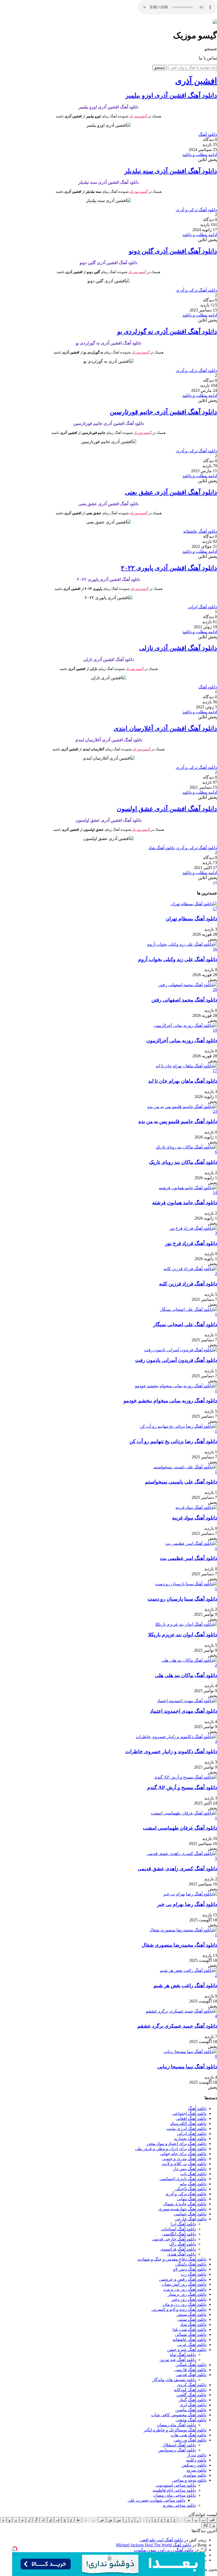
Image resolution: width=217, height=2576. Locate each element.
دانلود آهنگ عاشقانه (200, 531)
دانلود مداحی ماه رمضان (175, 2495)
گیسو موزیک (138, 116)
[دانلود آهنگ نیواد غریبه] (196, 1507)
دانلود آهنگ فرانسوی (178, 2249)
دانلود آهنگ (208, 134)
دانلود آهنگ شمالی (191, 2334)
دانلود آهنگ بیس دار (190, 2169)
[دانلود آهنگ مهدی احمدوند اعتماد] (187, 1701)
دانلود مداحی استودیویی (176, 2485)
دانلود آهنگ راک (183, 2244)
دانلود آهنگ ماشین (191, 2410)
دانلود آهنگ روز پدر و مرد (185, 2289)
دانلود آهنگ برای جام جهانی (183, 2154)
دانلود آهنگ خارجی (191, 2219)
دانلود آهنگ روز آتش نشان (184, 2284)
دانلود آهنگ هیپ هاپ (189, 2435)
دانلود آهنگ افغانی (191, 2118)
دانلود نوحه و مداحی (189, 2480)
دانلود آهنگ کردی (192, 2385)
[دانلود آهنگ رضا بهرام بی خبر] (190, 1894)
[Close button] (202, 2549)
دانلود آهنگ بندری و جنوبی (184, 2159)
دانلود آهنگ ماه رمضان (176, 2425)
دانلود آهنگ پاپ (193, 2174)
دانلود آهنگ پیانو (193, 2184)
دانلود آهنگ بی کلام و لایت (184, 2164)
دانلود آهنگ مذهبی (191, 2420)
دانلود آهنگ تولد (183, 2355)
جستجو (160, 68)
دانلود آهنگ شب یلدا (189, 2329)
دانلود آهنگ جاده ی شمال (185, 2204)
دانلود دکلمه (196, 2460)
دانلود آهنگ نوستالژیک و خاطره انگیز (175, 2430)
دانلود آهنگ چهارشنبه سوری (182, 2209)
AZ (206, 2525)
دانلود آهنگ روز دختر (189, 2299)
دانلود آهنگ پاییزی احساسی (183, 2179)
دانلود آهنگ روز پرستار (187, 2294)
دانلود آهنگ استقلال (179, 2445)
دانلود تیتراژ (197, 2455)
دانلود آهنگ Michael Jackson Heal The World (154, 2545)
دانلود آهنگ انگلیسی (179, 2234)
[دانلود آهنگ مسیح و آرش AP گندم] (186, 1777)
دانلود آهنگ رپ (194, 2274)
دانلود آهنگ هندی (182, 2254)
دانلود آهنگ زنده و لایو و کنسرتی (179, 2309)
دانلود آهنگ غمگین (191, 2365)
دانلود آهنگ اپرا (183, 2224)
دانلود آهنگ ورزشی (190, 2440)
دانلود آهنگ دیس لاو (190, 2269)
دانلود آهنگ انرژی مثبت (186, 2129)
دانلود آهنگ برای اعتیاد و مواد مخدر (176, 2144)
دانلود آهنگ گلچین (191, 2395)
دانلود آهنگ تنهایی (192, 2199)
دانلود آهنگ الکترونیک (188, 2123)
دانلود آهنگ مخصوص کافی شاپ (179, 2415)
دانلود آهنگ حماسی (190, 2214)
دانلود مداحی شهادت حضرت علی (156, 2500)
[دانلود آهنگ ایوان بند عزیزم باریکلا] (186, 1624)
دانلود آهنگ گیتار (193, 2400)
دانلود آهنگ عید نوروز (178, 2360)
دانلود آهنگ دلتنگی (191, 2264)
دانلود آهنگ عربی (192, 2345)
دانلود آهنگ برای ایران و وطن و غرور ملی (171, 2149)
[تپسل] (15, 2549)
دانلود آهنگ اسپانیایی (178, 2229)
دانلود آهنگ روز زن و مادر (184, 2304)
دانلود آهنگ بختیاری (190, 2139)
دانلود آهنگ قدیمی (191, 2375)
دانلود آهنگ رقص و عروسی (183, 2279)
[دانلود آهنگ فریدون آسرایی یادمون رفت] (181, 1350)
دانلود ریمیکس (194, 2465)
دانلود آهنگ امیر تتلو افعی (161, 2540)
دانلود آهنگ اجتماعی (189, 2113)
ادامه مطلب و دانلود (200, 155)
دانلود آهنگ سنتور (191, 2314)
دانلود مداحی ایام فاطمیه (174, 2490)
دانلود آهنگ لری (193, 2405)
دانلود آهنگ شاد (162, 848)
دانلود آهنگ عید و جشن (187, 2350)
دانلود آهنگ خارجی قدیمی (174, 2239)
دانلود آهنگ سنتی (192, 2319)
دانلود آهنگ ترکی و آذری (196, 210)
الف (212, 2520)
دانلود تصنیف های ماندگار (174, 2380)
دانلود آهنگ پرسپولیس (177, 2450)
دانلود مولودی (195, 2475)
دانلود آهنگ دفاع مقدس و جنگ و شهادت (172, 2259)
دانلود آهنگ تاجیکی (191, 2189)
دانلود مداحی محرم (179, 2505)
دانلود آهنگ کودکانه (190, 2390)
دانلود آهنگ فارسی (190, 2370)
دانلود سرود (196, 2470)
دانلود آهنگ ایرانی (202, 607)
